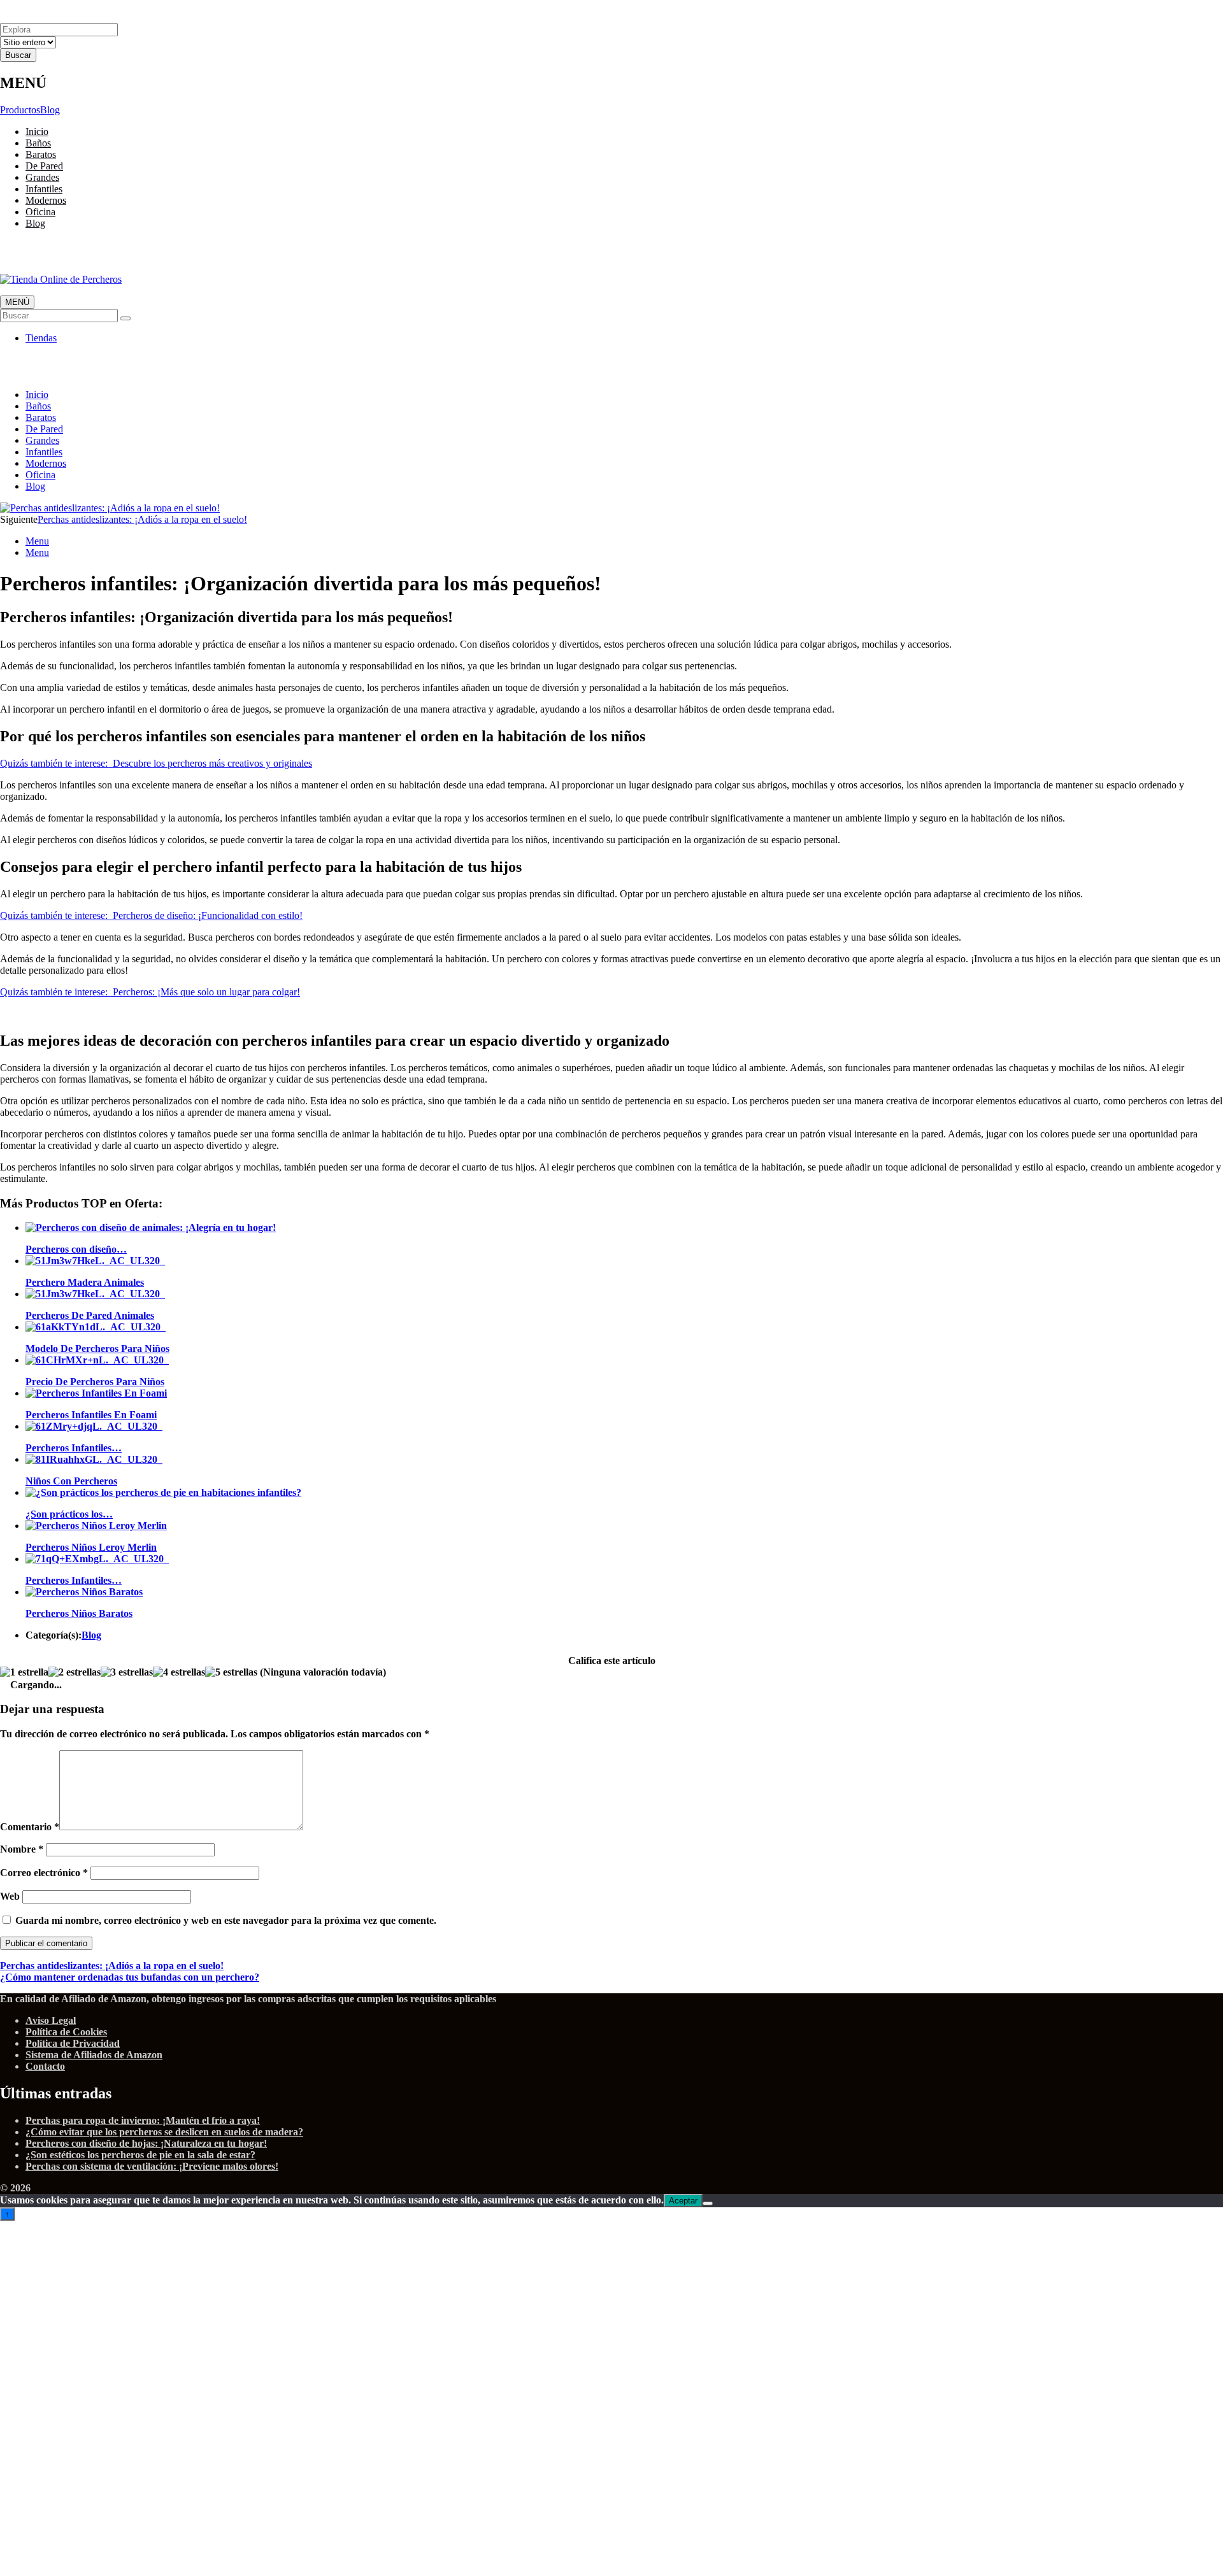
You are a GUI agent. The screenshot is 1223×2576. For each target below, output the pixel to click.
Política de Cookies (66, 2032)
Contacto (45, 2066)
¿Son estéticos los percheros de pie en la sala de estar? (140, 2155)
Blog (50, 110)
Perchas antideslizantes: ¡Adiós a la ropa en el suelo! (142, 519)
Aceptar (683, 2201)
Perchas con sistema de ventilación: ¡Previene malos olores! (152, 2166)
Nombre (22, 1849)
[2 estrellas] (75, 1672)
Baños (38, 143)
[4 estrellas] (179, 1672)
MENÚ (17, 302)
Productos (20, 110)
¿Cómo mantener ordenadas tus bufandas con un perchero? (130, 1977)
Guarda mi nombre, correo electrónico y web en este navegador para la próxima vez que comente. (226, 1920)
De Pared (44, 166)
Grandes (42, 177)
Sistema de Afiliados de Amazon (94, 2055)
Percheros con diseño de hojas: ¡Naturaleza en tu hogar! (146, 2143)
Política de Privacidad (73, 2043)
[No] (708, 2203)
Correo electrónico (44, 1873)
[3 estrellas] (127, 1672)
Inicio (37, 132)
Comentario (30, 1827)
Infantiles (44, 189)
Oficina (40, 212)
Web (10, 1896)
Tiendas (41, 338)
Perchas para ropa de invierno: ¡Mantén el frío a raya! (143, 2120)
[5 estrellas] (231, 1672)
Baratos (41, 154)
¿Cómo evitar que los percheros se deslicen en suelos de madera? (164, 2132)
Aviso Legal (51, 2020)
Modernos (46, 200)
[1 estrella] (24, 1672)
